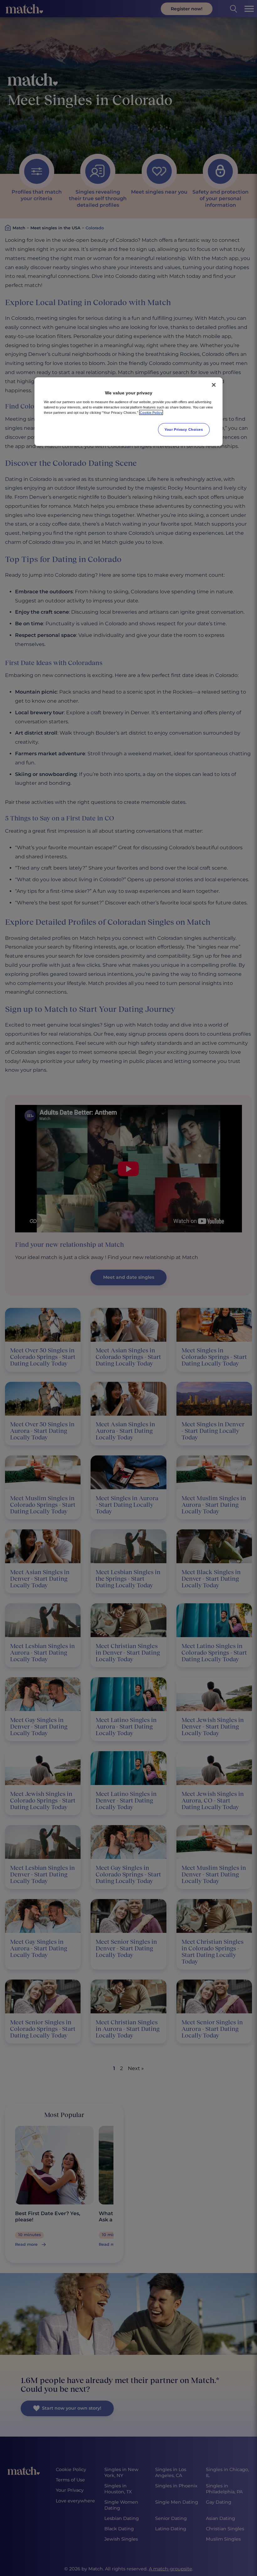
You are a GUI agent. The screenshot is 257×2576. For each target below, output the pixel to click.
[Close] (214, 385)
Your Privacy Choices (184, 429)
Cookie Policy (151, 413)
